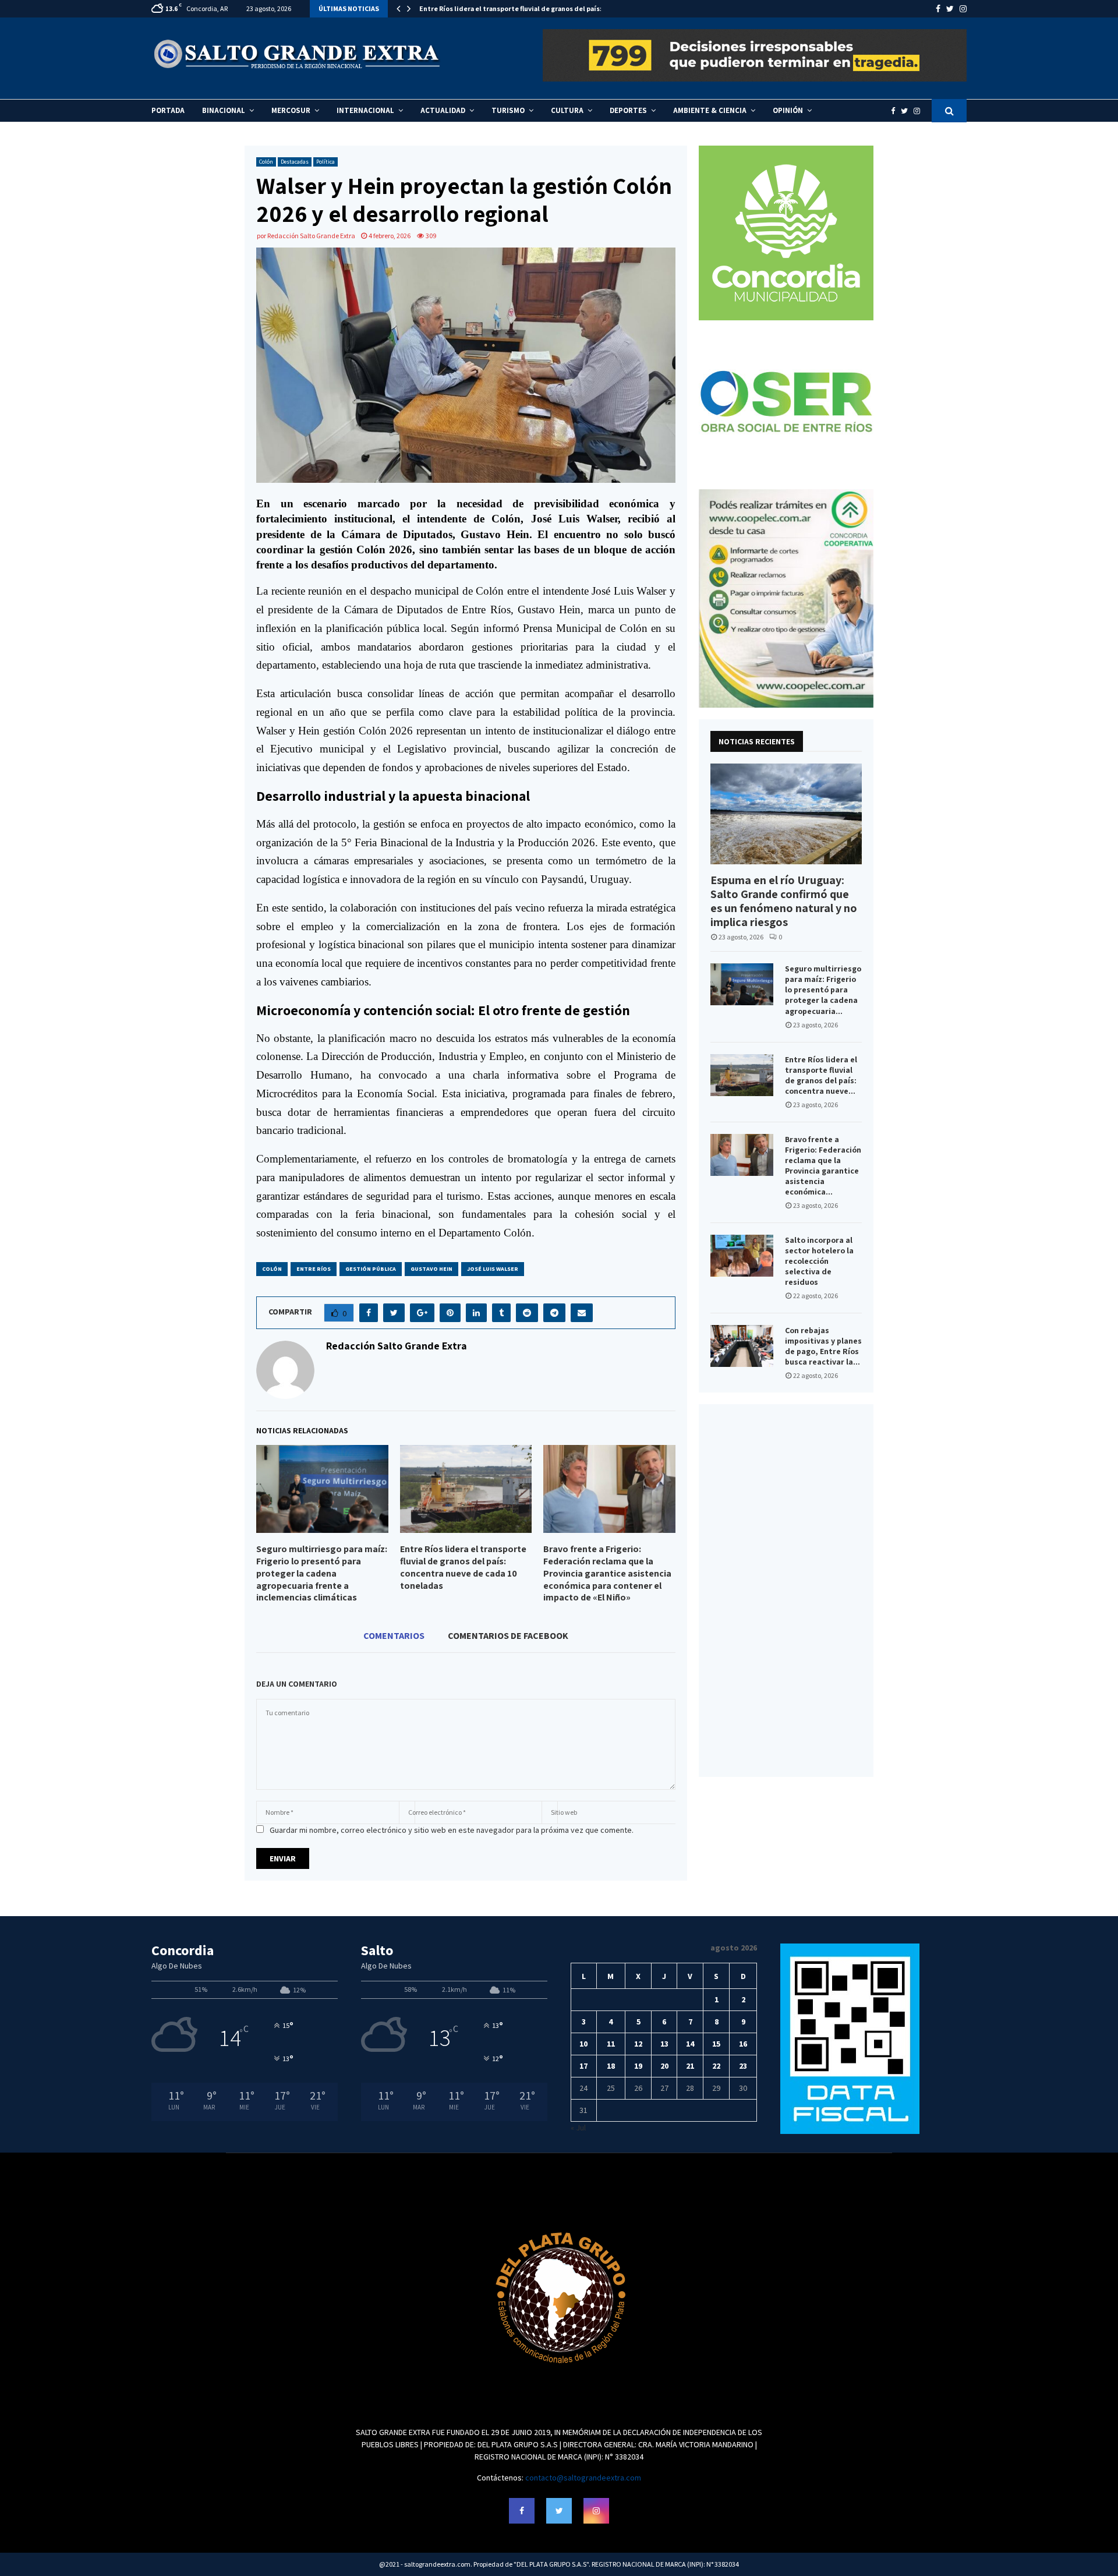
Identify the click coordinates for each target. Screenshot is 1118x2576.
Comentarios (394, 1635)
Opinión (788, 110)
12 (638, 2044)
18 (611, 2066)
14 (690, 2044)
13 (664, 2044)
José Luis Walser (493, 1269)
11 (611, 2044)
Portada (168, 110)
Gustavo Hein (431, 1269)
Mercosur (291, 110)
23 (743, 2066)
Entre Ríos (314, 1269)
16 (743, 2044)
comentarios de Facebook (508, 1635)
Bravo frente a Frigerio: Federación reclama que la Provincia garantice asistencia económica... (823, 1165)
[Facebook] (896, 111)
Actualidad (443, 110)
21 (690, 2066)
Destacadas (295, 162)
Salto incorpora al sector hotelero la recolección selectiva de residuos (819, 1261)
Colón (266, 162)
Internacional (365, 110)
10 (583, 2044)
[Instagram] (920, 111)
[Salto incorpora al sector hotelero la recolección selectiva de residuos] (742, 1256)
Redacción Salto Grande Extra (311, 236)
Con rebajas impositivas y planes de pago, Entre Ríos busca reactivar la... (823, 1346)
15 (716, 2044)
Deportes (628, 110)
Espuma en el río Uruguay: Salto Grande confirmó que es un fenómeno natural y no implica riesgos (784, 901)
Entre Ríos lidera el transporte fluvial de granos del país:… (514, 8)
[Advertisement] (786, 1591)
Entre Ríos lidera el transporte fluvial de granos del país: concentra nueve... (821, 1075)
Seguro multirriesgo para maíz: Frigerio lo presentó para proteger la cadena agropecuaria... (823, 990)
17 (583, 2066)
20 (664, 2066)
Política (326, 162)
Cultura (567, 110)
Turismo (508, 110)
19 (638, 2066)
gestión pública (371, 1269)
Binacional (224, 110)
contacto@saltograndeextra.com (583, 2478)
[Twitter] (907, 111)
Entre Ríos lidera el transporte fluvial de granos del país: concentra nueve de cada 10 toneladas (463, 1567)
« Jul (578, 2128)
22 (716, 2066)
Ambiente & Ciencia (710, 110)
